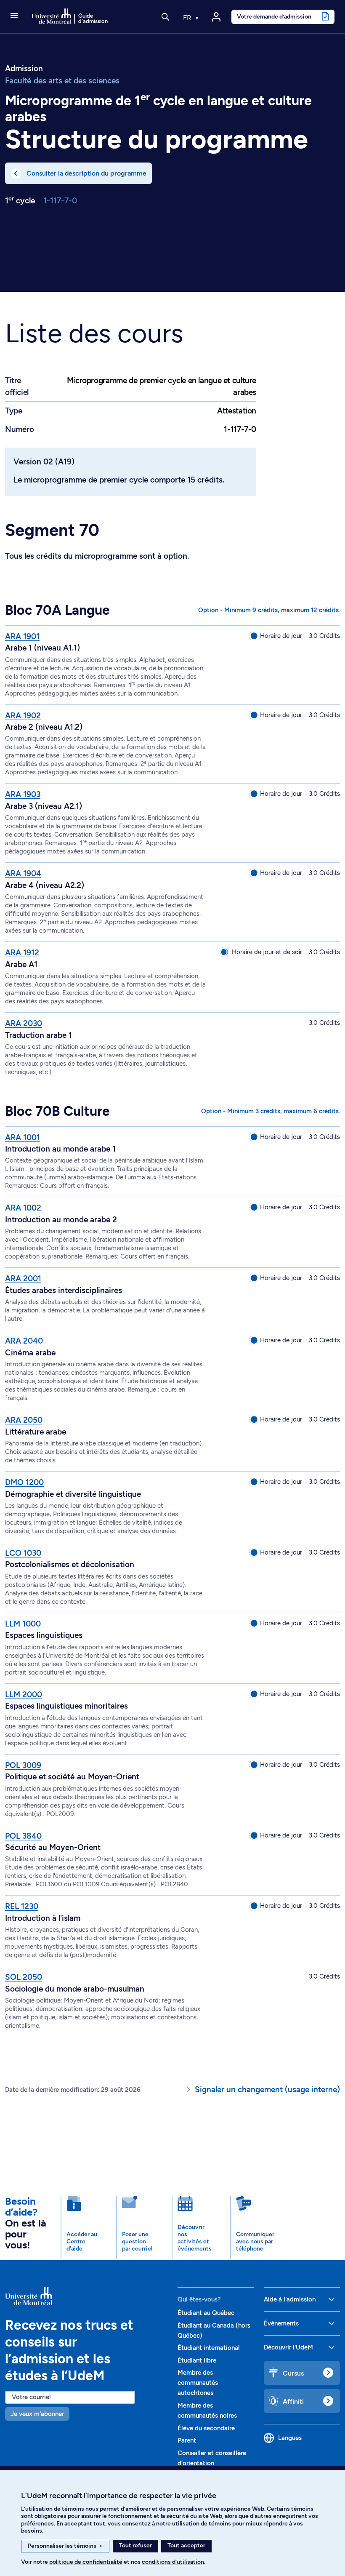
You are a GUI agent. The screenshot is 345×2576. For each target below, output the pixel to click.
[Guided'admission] (86, 2296)
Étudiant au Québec (206, 2313)
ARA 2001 (23, 1279)
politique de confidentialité (86, 2562)
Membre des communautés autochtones (198, 2383)
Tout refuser (135, 2545)
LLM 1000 (23, 1624)
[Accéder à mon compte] (216, 17)
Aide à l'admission (290, 2299)
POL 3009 (23, 1765)
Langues (290, 2438)
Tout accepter (186, 2545)
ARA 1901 (22, 636)
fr (188, 18)
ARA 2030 (24, 1023)
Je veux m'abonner (37, 2414)
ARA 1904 (23, 873)
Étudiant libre (197, 2360)
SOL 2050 (24, 1977)
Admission (24, 69)
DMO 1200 (24, 1482)
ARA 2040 (24, 1341)
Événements (281, 2323)
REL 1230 (22, 1906)
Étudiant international (209, 2348)
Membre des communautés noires (207, 2411)
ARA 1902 (23, 716)
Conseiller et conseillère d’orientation (212, 2458)
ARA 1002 (23, 1208)
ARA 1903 (23, 794)
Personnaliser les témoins (65, 2546)
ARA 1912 (22, 953)
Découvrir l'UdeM (288, 2347)
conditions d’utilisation (173, 2562)
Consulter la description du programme (86, 173)
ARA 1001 (23, 1137)
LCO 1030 (23, 1553)
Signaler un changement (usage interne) (267, 2089)
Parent (187, 2440)
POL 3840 (23, 1836)
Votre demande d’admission (274, 16)
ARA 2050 (24, 1420)
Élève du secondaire (206, 2428)
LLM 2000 (24, 1695)
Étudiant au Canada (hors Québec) (214, 2331)
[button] (14, 16)
